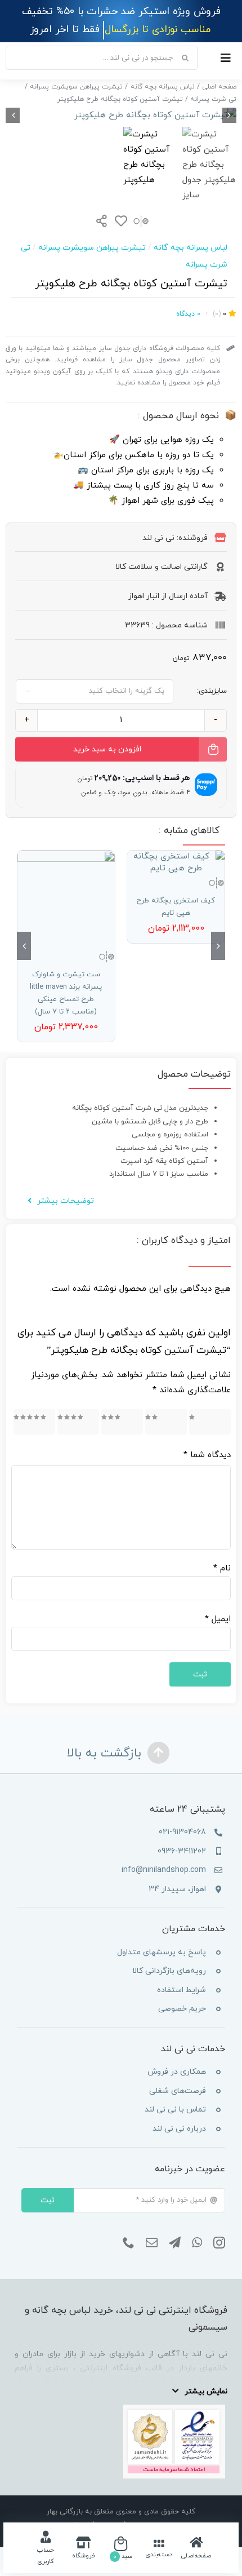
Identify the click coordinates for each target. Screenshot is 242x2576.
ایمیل (218, 1619)
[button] (218, 946)
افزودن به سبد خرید (107, 749)
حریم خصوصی (182, 2009)
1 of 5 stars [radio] (216, 1422)
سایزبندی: (212, 691)
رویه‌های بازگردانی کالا (169, 1971)
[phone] (129, 2243)
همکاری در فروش (177, 2072)
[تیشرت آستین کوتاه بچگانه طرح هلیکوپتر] (121, 115)
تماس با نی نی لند (175, 2110)
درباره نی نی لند (179, 2129)
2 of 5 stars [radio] (171, 1422)
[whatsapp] (197, 2243)
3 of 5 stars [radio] (126, 1422)
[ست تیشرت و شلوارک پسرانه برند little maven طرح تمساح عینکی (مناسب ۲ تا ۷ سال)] (66, 899)
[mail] (152, 2243)
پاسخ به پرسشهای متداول (162, 1952)
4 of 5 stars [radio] (82, 1422)
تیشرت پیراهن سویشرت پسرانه (92, 248)
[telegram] (175, 2243)
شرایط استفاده (181, 1990)
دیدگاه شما (207, 1455)
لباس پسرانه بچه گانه (191, 248)
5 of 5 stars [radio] (38, 1422)
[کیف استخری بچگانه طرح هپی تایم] (176, 862)
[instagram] (219, 2243)
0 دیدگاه (188, 314)
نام (222, 1568)
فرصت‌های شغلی (178, 2091)
